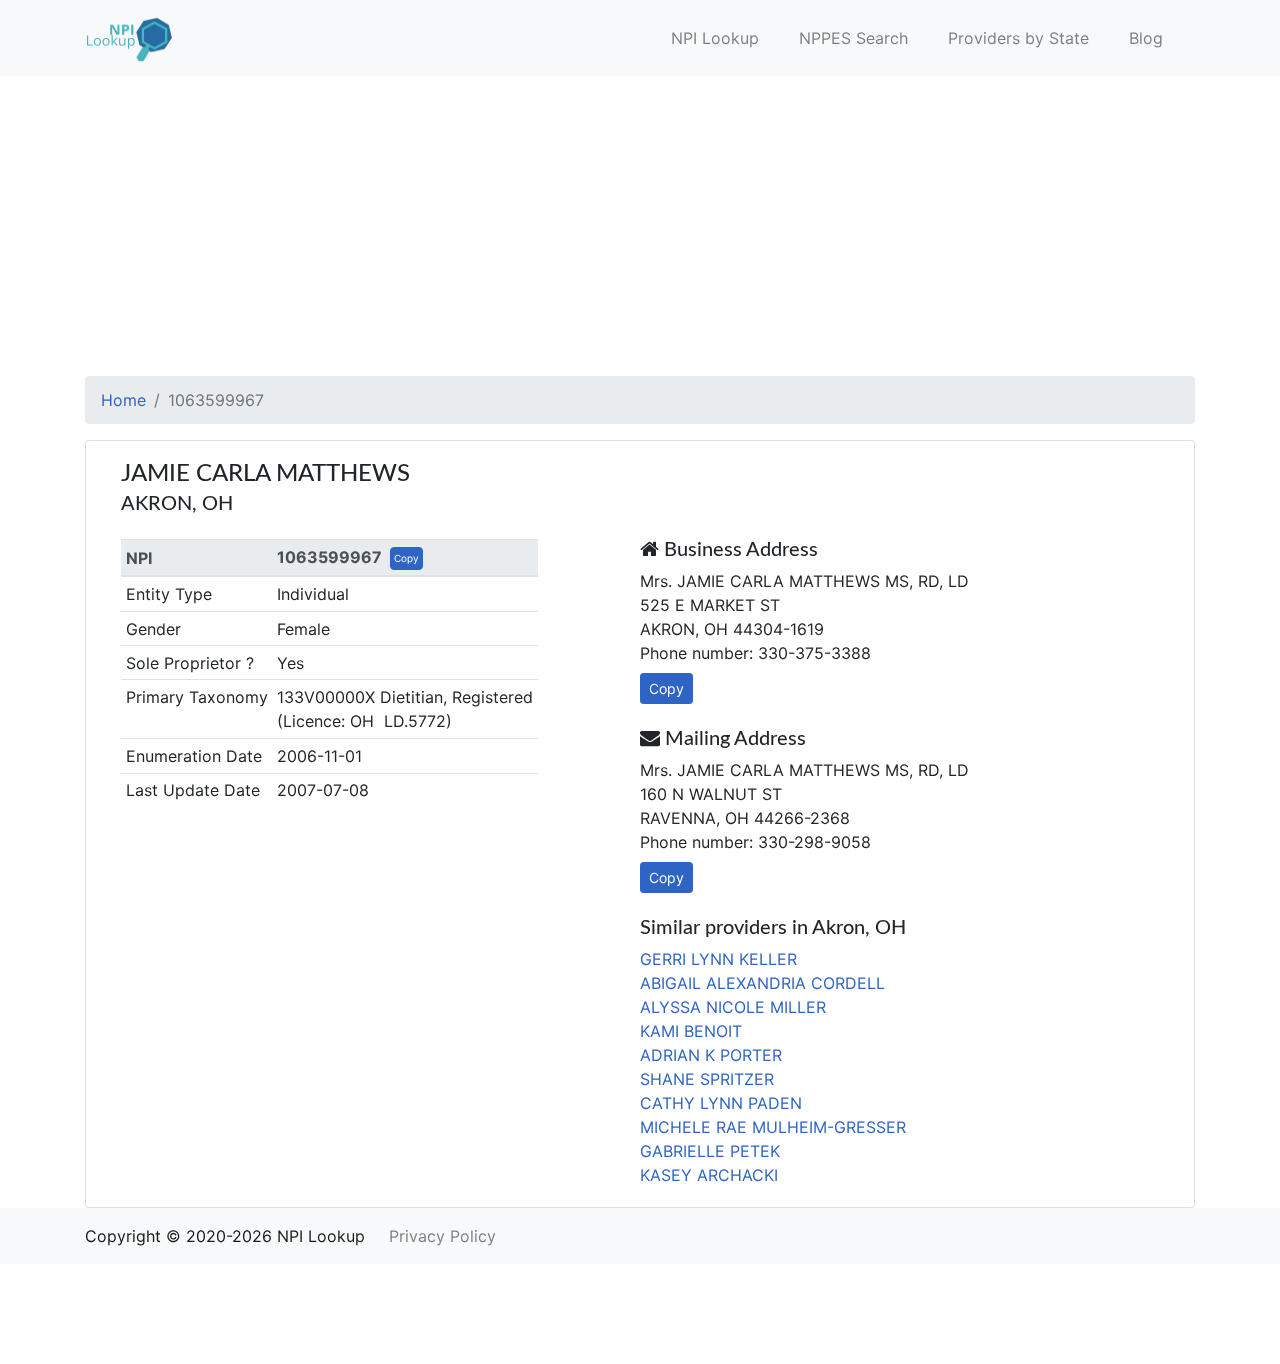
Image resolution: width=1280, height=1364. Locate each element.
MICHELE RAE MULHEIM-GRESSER (773, 1127)
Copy (406, 558)
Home (123, 400)
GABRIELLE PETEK (710, 1151)
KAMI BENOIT (691, 1031)
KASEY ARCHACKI (709, 1175)
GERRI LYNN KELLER (718, 959)
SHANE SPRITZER (707, 1079)
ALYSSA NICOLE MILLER (733, 1007)
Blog (1146, 38)
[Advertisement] (640, 226)
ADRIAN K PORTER (711, 1055)
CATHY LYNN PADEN (721, 1103)
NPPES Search (853, 38)
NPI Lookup (715, 38)
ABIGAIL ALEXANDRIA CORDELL (762, 983)
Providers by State (1018, 38)
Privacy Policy (442, 1236)
